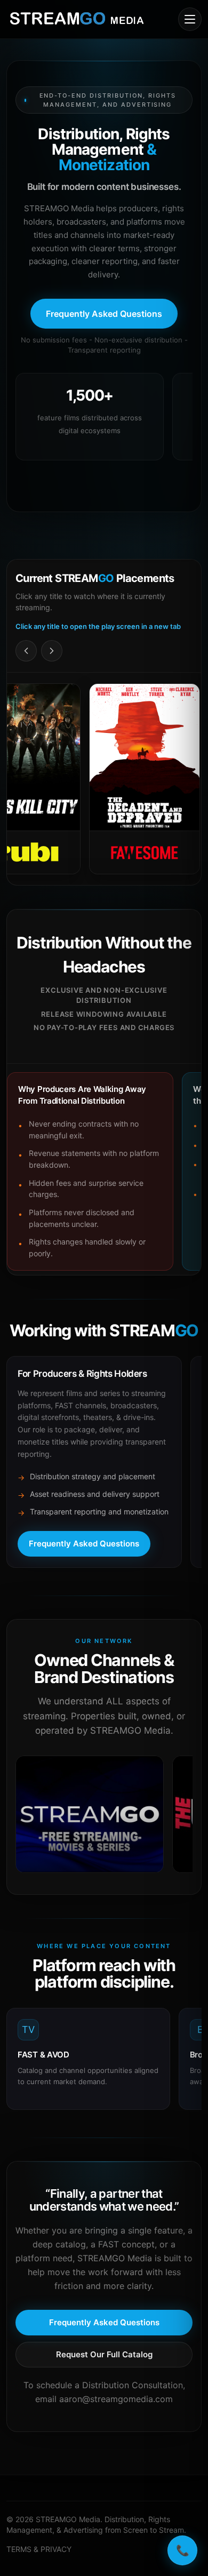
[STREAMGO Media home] (77, 19)
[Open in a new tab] (90, 1814)
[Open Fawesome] (119, 779)
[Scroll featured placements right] (52, 651)
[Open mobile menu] (190, 19)
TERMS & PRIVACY (39, 2549)
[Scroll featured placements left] (26, 651)
